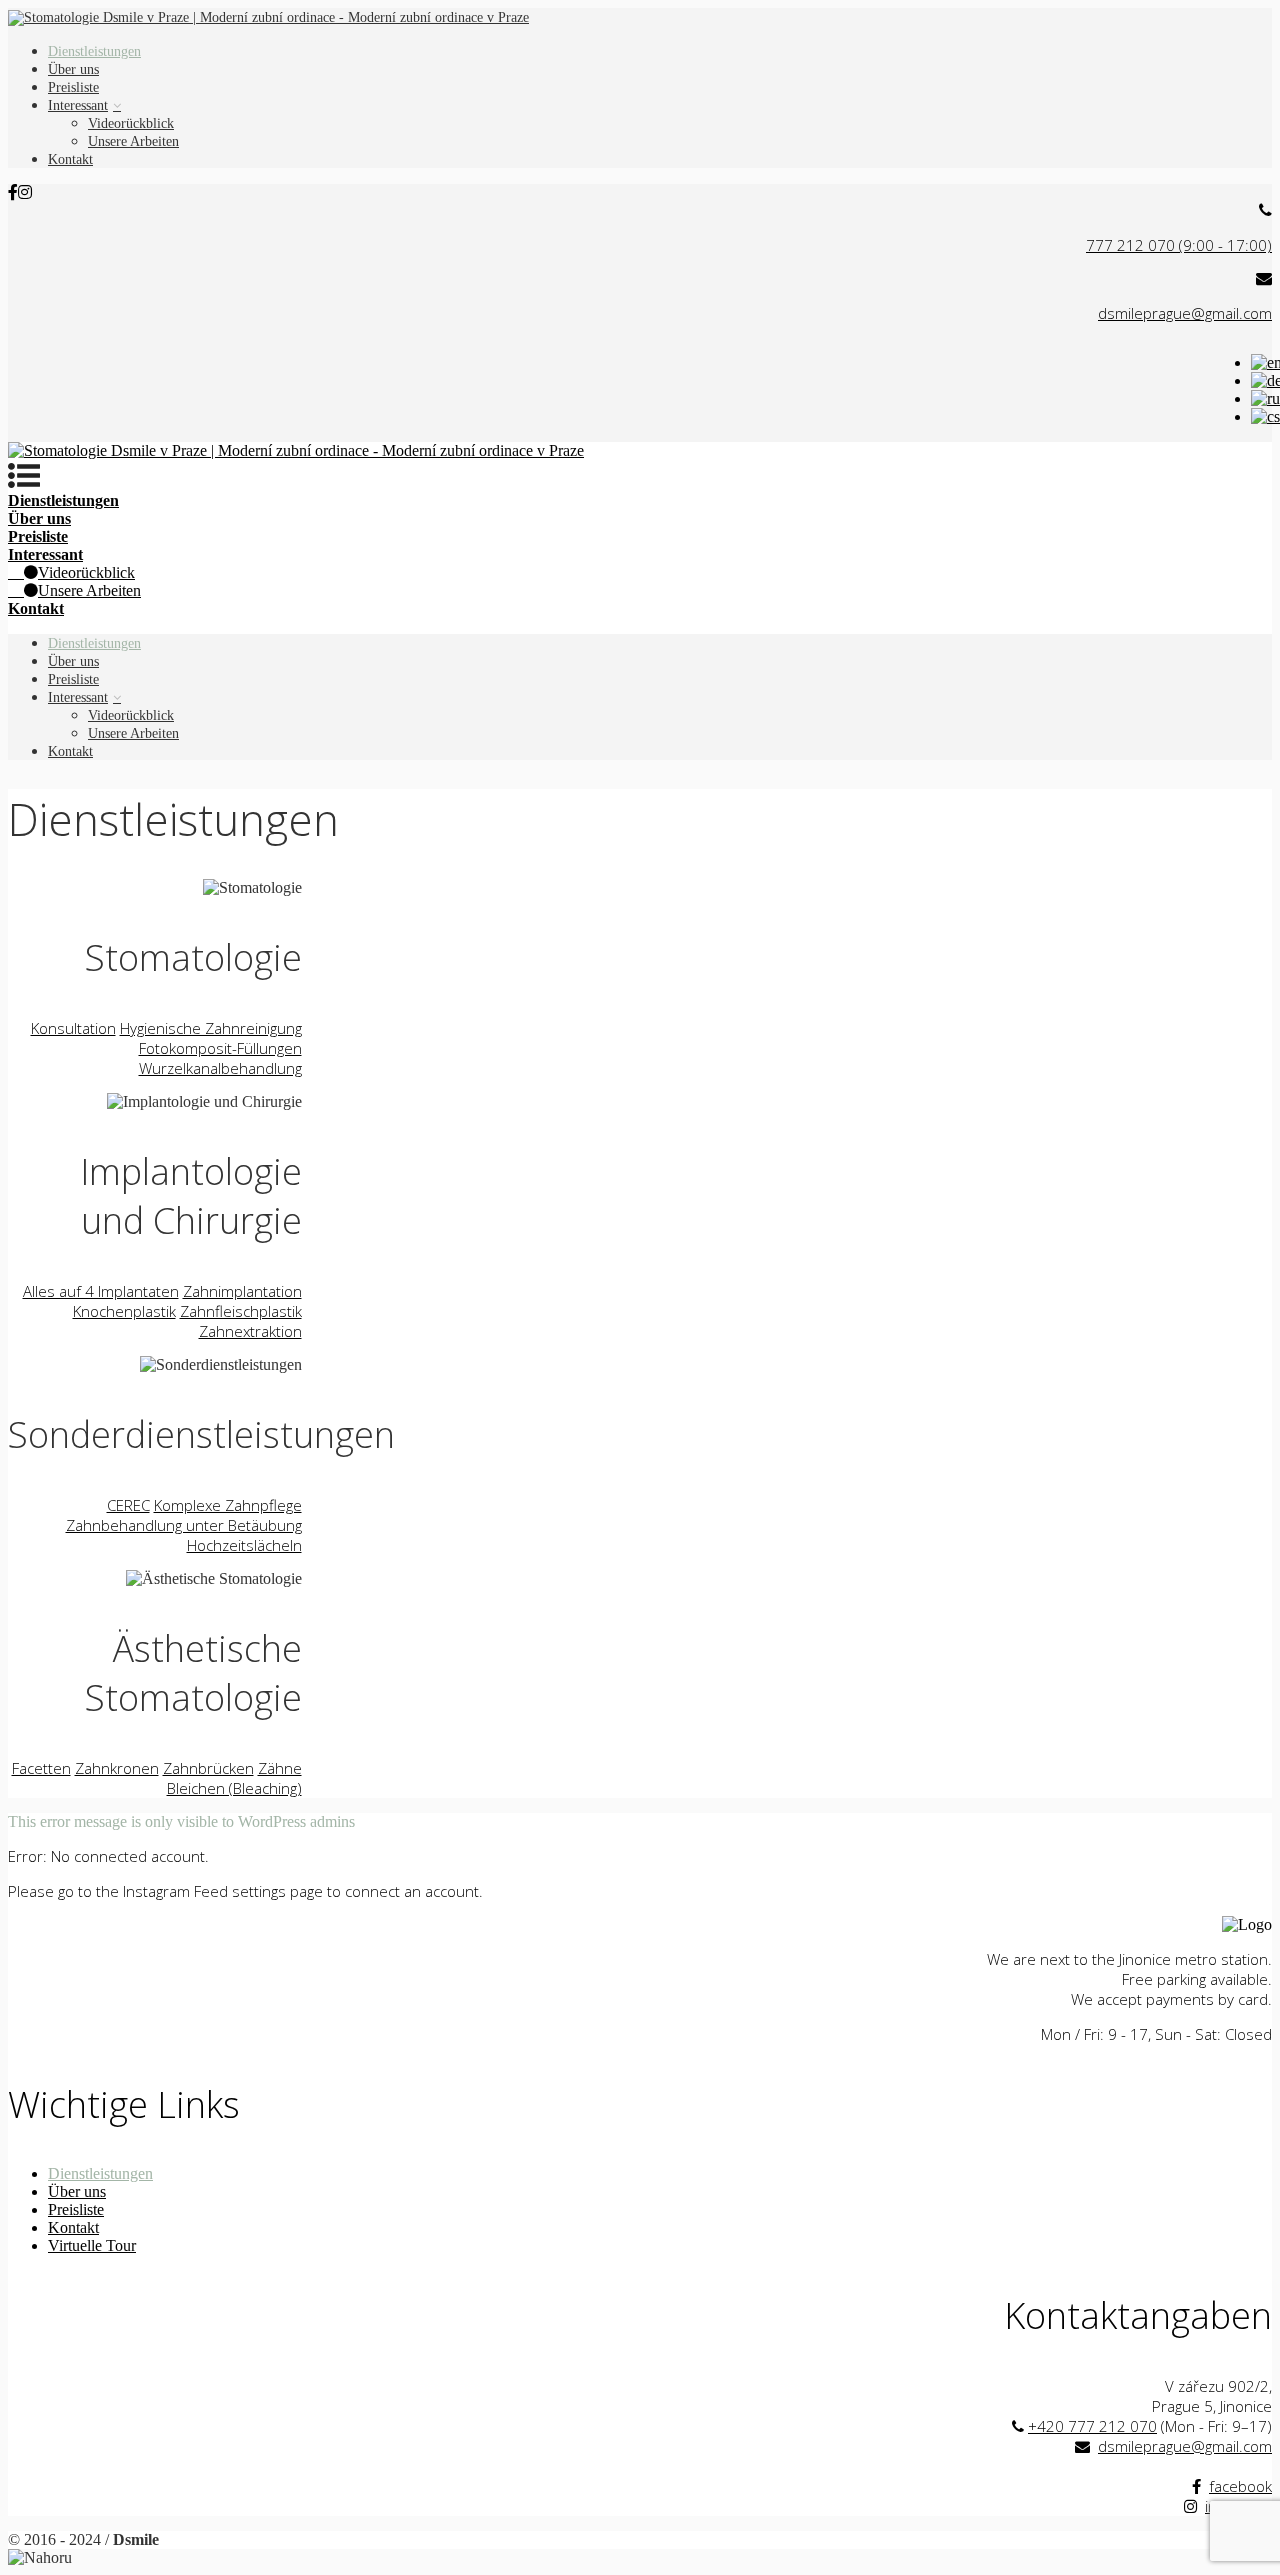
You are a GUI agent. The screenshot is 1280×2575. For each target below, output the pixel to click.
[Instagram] (25, 192)
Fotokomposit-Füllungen (220, 1048)
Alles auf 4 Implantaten (101, 1291)
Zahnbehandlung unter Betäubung (184, 1525)
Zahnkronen (117, 1768)
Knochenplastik (124, 1311)
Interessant (78, 105)
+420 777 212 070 (1092, 2426)
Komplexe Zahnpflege (228, 1505)
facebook (1240, 2486)
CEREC (128, 1505)
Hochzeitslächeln (244, 1545)
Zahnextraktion (250, 1331)
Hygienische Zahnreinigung (211, 1028)
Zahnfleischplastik (241, 1311)
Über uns (73, 69)
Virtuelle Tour (92, 2245)
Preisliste (73, 87)
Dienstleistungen (94, 51)
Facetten (41, 1768)
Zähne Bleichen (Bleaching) (234, 1778)
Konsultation (73, 1028)
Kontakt (70, 159)
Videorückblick (131, 123)
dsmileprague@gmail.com (1185, 2446)
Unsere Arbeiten (133, 141)
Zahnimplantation (242, 1291)
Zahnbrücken (208, 1768)
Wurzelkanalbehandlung (220, 1068)
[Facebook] (13, 192)
